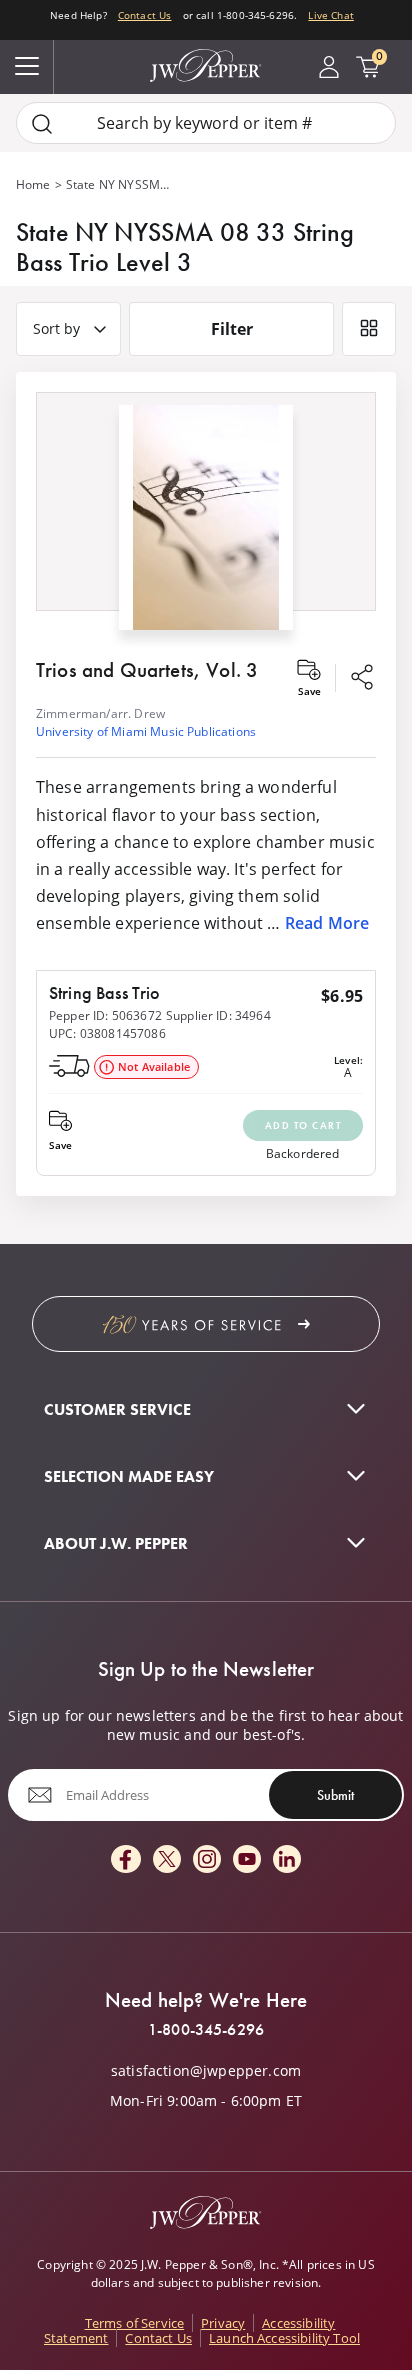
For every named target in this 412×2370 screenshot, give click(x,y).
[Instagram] (207, 1860)
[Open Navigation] (27, 67)
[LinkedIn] (287, 1860)
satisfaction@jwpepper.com (206, 2071)
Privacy (223, 2323)
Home (33, 184)
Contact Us (145, 15)
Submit (335, 1795)
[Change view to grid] (369, 329)
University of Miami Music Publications (146, 731)
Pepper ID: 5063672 (105, 1015)
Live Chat (330, 15)
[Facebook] (126, 1860)
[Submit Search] (42, 123)
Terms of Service (135, 2323)
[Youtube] (247, 1860)
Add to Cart (303, 1125)
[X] (167, 1860)
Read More (327, 923)
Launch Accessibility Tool (284, 2338)
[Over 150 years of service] (206, 1324)
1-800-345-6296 (206, 2030)
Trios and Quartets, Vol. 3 (147, 670)
